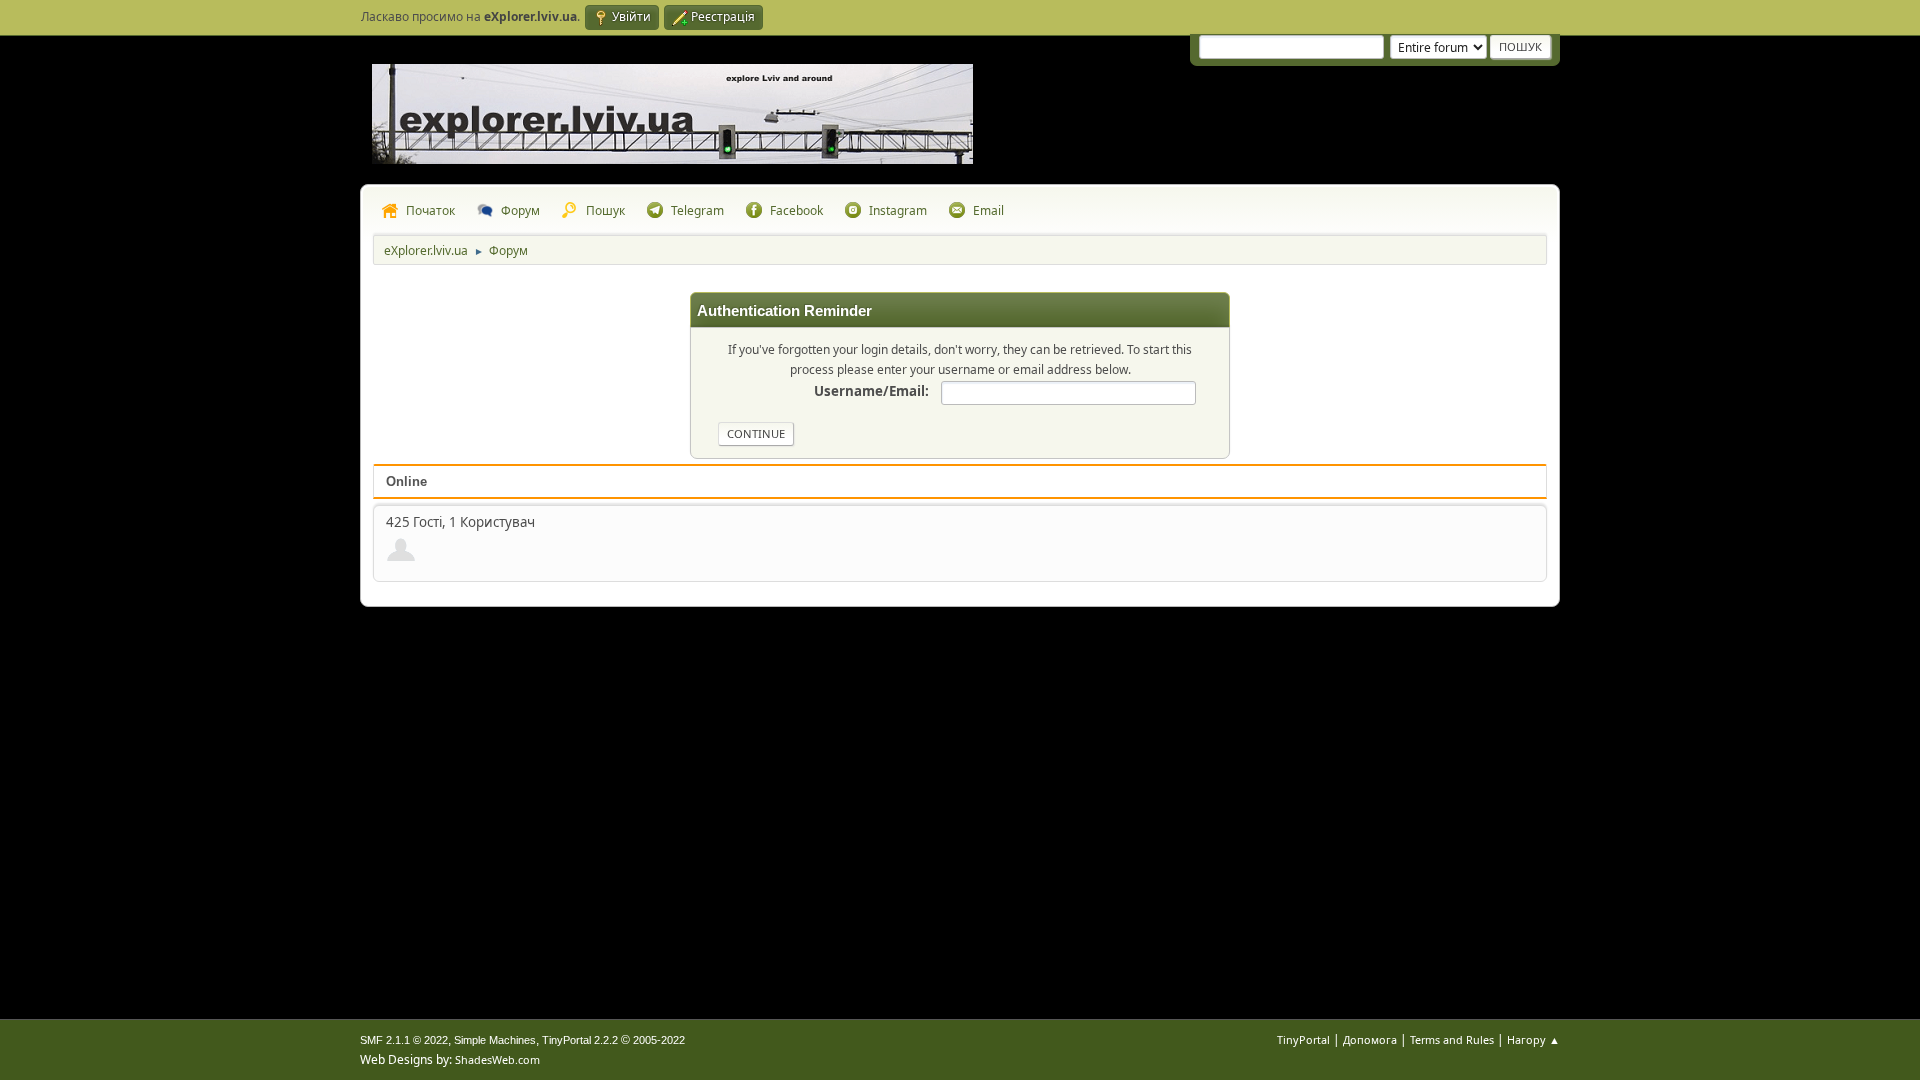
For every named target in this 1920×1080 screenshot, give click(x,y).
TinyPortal (1303, 1039)
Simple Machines (495, 1040)
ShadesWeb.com (497, 1059)
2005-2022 (659, 1040)
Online (406, 481)
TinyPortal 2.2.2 (580, 1040)
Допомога (1370, 1039)
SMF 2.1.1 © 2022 (404, 1040)
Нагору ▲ (1533, 1039)
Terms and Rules (1452, 1039)
